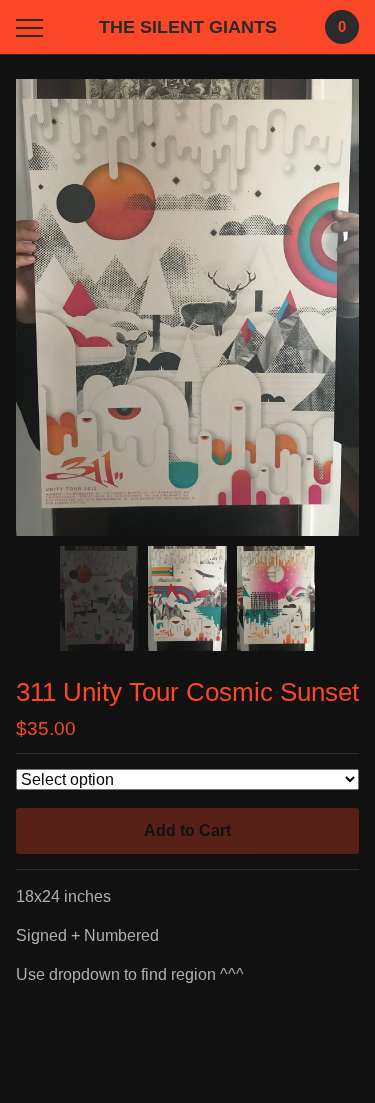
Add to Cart (187, 830)
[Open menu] (33, 27)
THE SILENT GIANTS (188, 27)
